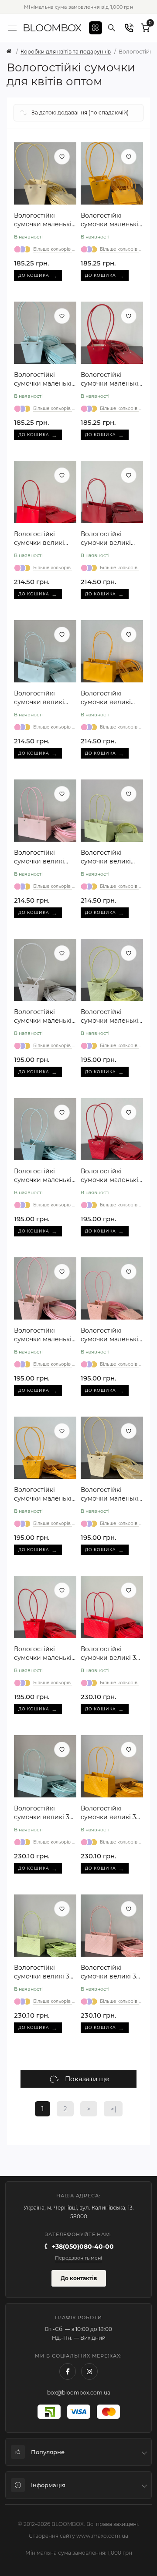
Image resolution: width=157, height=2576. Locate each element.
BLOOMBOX (52, 28)
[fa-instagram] (89, 2371)
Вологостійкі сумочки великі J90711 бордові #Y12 (112, 539)
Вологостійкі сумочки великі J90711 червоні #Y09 (39, 539)
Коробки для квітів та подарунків (66, 52)
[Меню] (12, 28)
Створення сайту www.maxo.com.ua (78, 2536)
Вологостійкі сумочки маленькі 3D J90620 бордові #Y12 (111, 1176)
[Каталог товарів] (96, 28)
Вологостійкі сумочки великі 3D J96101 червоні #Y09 (111, 1654)
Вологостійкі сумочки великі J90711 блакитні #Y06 (39, 698)
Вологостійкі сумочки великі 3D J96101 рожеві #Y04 (112, 1972)
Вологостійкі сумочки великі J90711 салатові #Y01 (106, 857)
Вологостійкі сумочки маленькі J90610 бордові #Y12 (109, 379)
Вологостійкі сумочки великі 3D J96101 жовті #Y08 (111, 1813)
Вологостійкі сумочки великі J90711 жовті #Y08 (109, 698)
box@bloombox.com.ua (79, 2393)
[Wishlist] (62, 157)
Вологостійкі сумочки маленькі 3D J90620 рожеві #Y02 (43, 1335)
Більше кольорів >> (55, 249)
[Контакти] (129, 28)
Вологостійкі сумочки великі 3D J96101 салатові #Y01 (44, 1972)
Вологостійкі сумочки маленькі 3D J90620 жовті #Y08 (43, 1494)
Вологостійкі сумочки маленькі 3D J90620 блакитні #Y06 (45, 1176)
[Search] (112, 28)
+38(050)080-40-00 (83, 2247)
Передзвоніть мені (78, 2258)
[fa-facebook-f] (68, 2371)
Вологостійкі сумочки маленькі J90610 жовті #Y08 (110, 220)
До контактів (79, 2278)
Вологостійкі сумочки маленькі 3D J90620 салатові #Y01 (111, 1016)
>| (113, 2109)
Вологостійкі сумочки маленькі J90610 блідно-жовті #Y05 (43, 220)
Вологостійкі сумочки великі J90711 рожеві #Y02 (44, 857)
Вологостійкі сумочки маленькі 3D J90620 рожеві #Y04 (109, 1335)
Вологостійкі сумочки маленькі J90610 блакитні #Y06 (43, 379)
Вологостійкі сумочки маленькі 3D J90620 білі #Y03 (43, 1016)
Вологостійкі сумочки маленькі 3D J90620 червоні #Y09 (44, 1654)
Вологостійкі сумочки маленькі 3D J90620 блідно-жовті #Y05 (110, 1494)
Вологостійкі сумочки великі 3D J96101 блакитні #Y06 (44, 1813)
